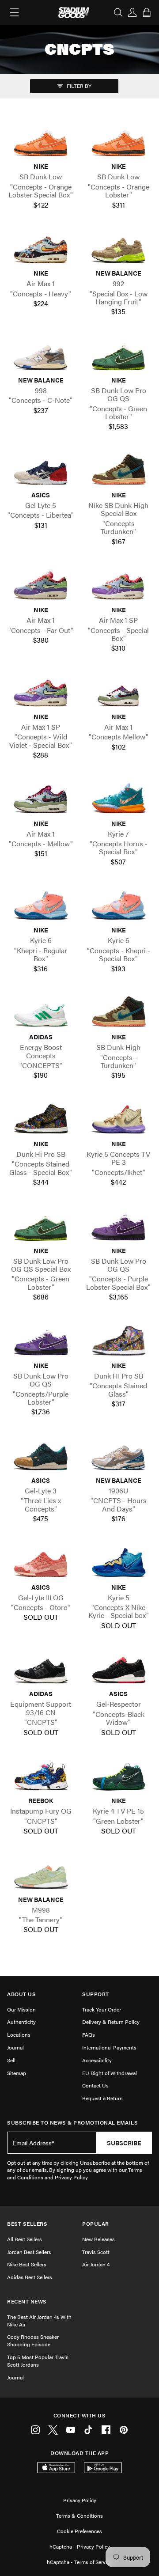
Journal (15, 2047)
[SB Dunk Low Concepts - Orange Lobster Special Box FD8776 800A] (41, 142)
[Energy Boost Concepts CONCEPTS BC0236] (41, 1012)
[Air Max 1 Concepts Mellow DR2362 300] (118, 692)
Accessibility (97, 2060)
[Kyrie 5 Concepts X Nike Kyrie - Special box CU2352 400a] (118, 1563)
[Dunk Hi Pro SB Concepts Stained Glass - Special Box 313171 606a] (41, 1119)
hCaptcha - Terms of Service (79, 2562)
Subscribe (124, 2143)
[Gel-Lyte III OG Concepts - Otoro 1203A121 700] (41, 1563)
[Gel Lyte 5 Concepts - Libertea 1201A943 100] (41, 470)
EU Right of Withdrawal (110, 2073)
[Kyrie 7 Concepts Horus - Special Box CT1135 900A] (118, 798)
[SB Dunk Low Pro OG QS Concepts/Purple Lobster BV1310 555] (41, 1341)
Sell (11, 2060)
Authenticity (21, 2022)
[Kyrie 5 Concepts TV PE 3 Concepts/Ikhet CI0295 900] (118, 1119)
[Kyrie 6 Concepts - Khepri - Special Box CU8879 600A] (118, 905)
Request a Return (102, 2098)
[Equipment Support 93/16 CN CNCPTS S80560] (41, 1669)
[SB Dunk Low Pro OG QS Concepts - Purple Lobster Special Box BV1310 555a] (118, 1225)
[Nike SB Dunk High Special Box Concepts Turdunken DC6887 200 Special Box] (118, 470)
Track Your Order (102, 2009)
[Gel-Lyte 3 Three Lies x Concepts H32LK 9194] (41, 1456)
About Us (21, 1994)
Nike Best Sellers (27, 2264)
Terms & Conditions (79, 2515)
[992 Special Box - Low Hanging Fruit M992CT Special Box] (118, 248)
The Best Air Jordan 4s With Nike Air (39, 2320)
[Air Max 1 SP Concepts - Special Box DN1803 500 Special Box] (118, 585)
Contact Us (95, 2085)
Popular (96, 2224)
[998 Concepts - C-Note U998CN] (41, 355)
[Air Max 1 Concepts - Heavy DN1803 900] (41, 248)
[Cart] (147, 12)
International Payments (109, 2047)
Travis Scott (96, 2252)
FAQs (89, 2034)
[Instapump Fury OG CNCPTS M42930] (41, 1776)
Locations (19, 2034)
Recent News (27, 2301)
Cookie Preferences (79, 2531)
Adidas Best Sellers (30, 2277)
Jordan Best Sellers (29, 2252)
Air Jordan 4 (96, 2264)
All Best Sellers (25, 2239)
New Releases (98, 2239)
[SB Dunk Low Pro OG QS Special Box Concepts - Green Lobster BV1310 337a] (41, 1225)
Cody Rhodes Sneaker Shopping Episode (33, 2340)
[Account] (132, 12)
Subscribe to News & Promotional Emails (72, 2123)
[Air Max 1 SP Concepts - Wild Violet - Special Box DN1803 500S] (41, 692)
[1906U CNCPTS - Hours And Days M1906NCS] (118, 1456)
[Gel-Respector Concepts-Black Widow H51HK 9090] (118, 1669)
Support (96, 1994)
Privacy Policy (80, 2500)
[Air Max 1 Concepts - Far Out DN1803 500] (41, 585)
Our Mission (21, 2009)
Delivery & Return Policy (111, 2022)
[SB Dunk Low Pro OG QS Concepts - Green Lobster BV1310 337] (118, 355)
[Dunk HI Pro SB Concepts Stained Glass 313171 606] (118, 1341)
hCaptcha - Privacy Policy (80, 2546)
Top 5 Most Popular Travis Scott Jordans (38, 2361)
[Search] (118, 12)
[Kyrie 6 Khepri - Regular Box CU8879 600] (41, 905)
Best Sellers (27, 2224)
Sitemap (17, 2073)
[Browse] (14, 12)
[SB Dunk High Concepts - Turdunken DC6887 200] (118, 1012)
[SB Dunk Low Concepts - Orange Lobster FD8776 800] (118, 142)
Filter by (78, 86)
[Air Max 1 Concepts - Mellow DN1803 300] (41, 798)
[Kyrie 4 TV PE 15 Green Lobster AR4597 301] (118, 1776)
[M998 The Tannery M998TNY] (41, 1874)
